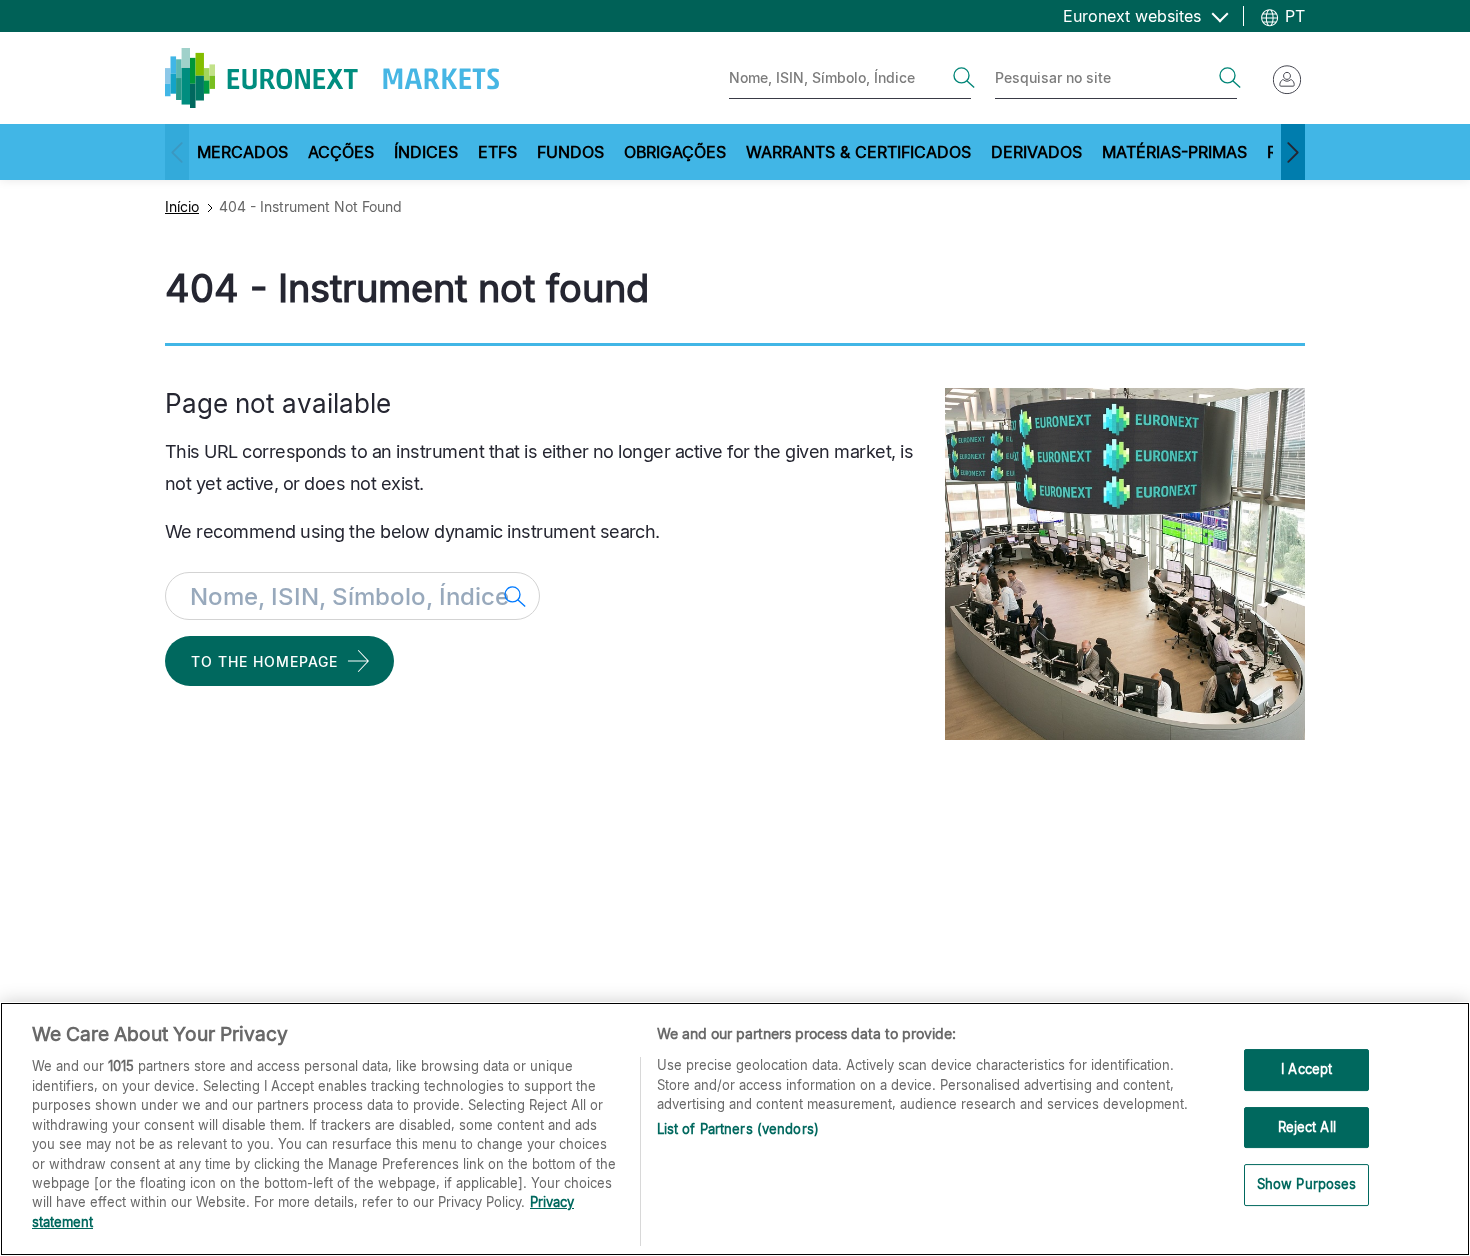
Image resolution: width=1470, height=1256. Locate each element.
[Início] (332, 78)
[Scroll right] (1293, 152)
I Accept (1306, 1069)
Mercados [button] (242, 152)
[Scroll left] (177, 152)
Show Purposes (1307, 1185)
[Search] (964, 78)
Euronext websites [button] (1134, 16)
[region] (735, 1129)
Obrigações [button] (675, 152)
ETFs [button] (497, 152)
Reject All (1307, 1127)
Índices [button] (426, 152)
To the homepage (264, 661)
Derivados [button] (1036, 152)
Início (182, 206)
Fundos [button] (570, 152)
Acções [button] (341, 152)
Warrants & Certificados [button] (858, 152)
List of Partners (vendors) (738, 1129)
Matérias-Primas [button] (1174, 152)
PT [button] (1292, 16)
